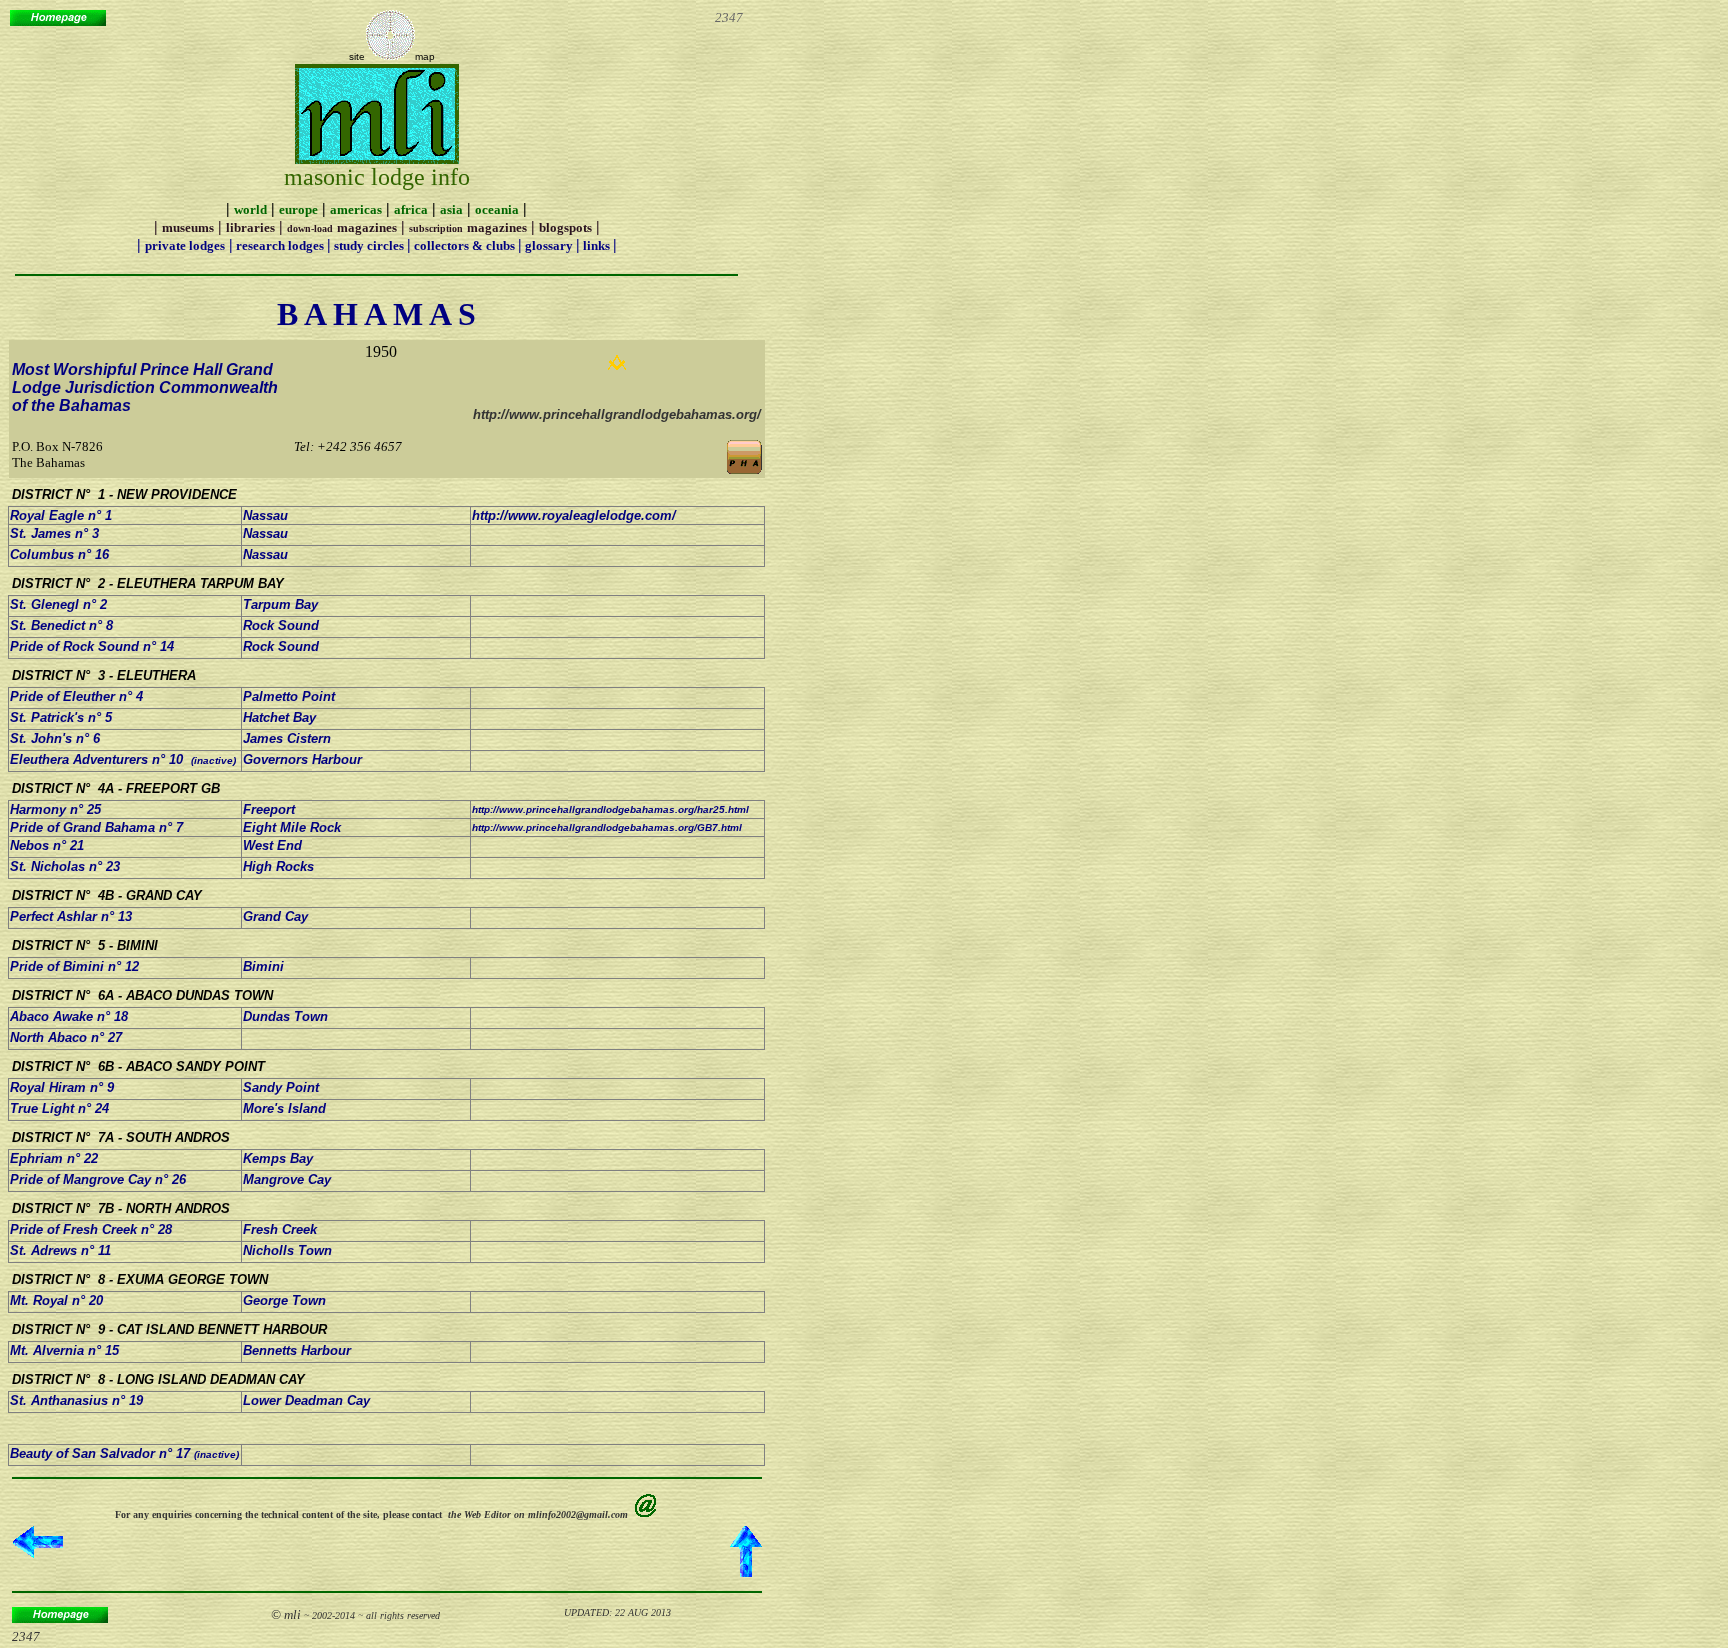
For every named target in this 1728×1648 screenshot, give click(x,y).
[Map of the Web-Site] (390, 56)
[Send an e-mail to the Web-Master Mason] (646, 1512)
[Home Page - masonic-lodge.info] (60, 1617)
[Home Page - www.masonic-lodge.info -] (58, 20)
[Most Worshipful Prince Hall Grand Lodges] (744, 470)
